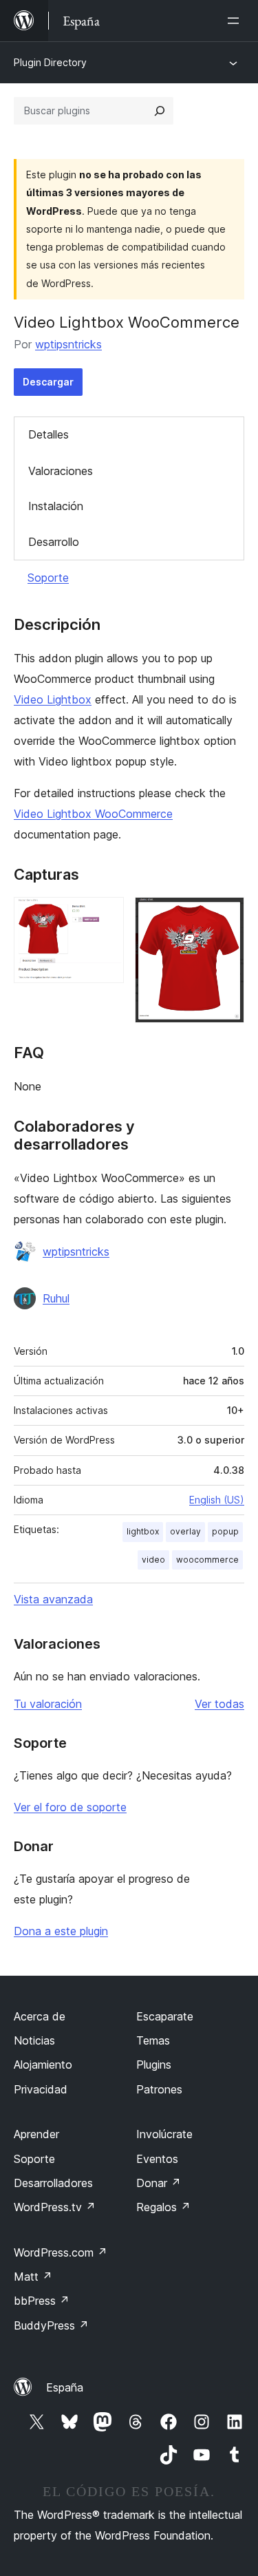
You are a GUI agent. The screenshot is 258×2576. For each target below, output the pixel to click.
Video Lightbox (53, 699)
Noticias (34, 2040)
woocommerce (207, 1560)
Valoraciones (61, 471)
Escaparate (165, 2016)
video (153, 1560)
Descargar (48, 382)
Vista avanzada (53, 1599)
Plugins (154, 2065)
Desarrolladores (53, 2183)
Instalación (56, 506)
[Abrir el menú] (236, 21)
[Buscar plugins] (160, 111)
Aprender (36, 2134)
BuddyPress (51, 2325)
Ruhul (56, 1298)
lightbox (143, 1531)
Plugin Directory (50, 62)
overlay (185, 1531)
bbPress (42, 2301)
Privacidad (41, 2089)
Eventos (157, 2159)
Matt (33, 2277)
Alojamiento (43, 2065)
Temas (153, 2040)
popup (225, 1531)
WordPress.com (61, 2252)
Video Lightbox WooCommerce (93, 814)
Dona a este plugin (61, 1931)
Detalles (49, 434)
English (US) (217, 1500)
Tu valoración (48, 1704)
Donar (159, 2183)
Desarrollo (54, 542)
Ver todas (219, 1704)
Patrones (159, 2089)
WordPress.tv (55, 2207)
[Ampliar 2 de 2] (226, 916)
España (65, 2387)
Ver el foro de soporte (70, 1807)
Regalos (163, 2207)
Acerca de (40, 2016)
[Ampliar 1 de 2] (105, 916)
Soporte (48, 578)
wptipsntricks (68, 344)
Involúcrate (164, 2134)
